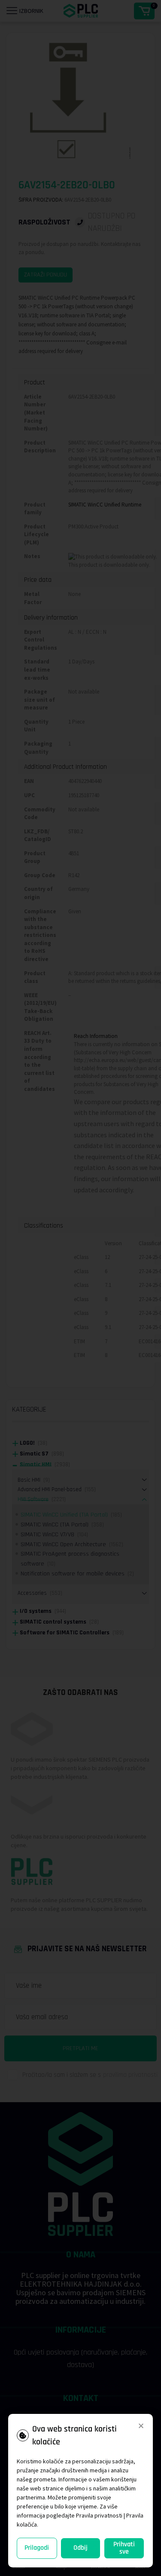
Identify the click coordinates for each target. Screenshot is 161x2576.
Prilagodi (37, 2548)
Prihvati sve (124, 2548)
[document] (80, 1288)
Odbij (80, 2548)
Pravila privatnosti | (100, 2515)
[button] (141, 2426)
